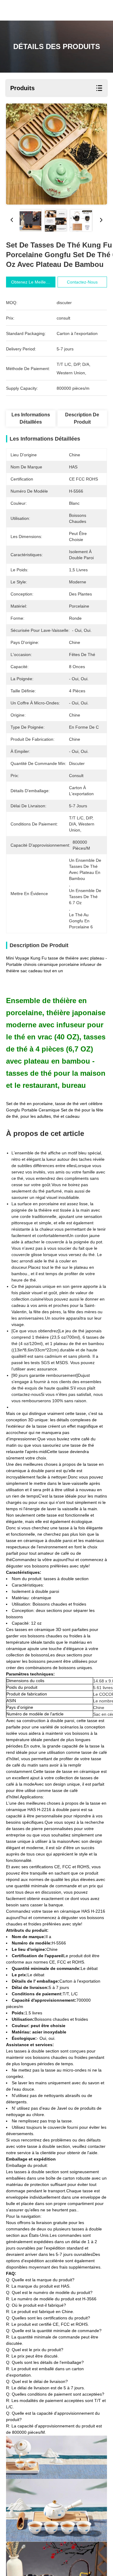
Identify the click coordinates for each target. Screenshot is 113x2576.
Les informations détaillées (31, 418)
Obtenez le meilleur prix (35, 282)
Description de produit (82, 418)
